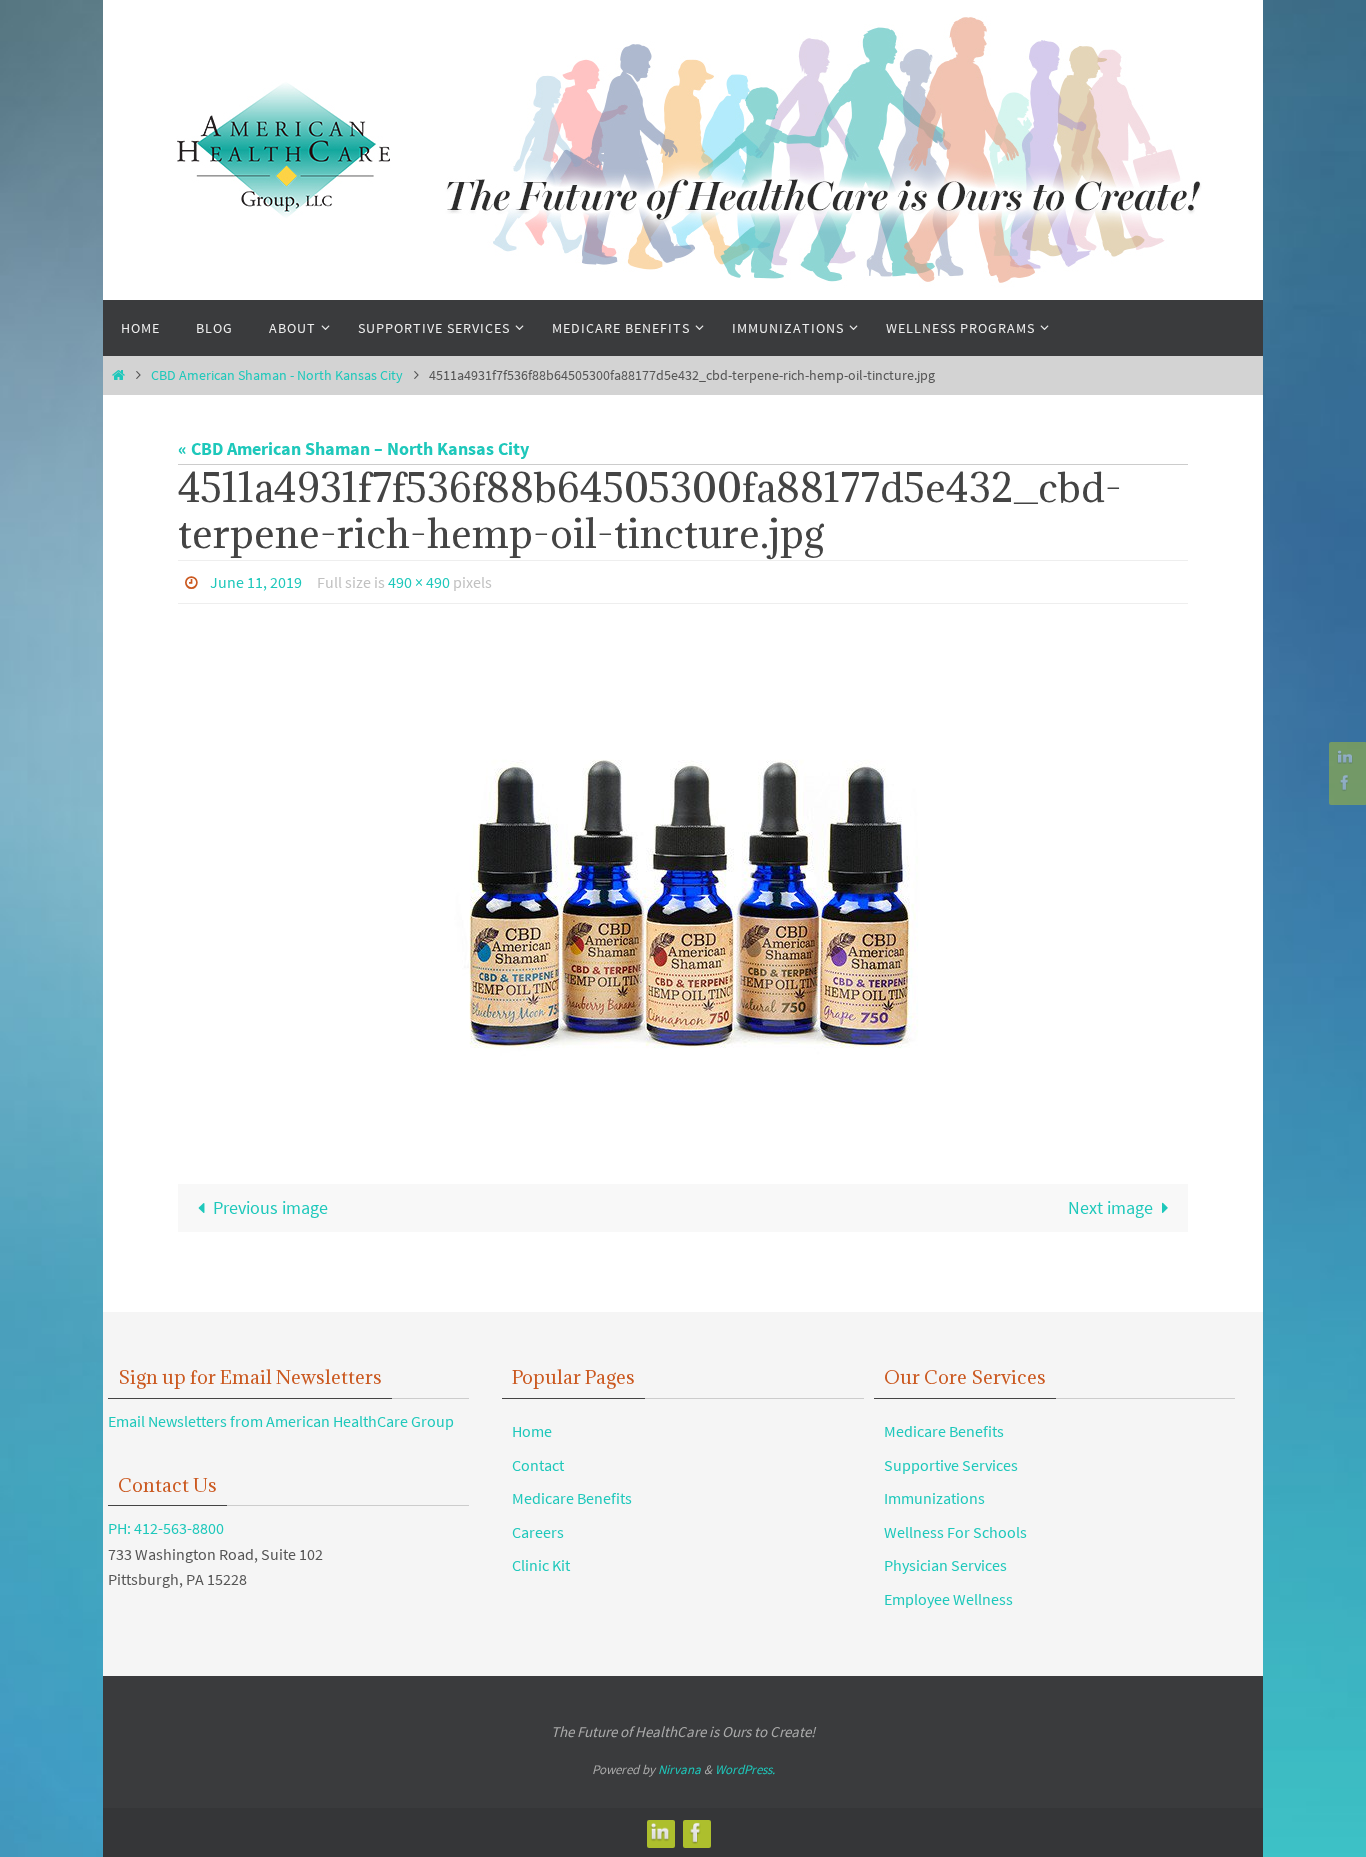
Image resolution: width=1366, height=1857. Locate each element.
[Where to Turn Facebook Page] (1345, 782)
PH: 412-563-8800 (166, 1528)
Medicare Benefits (572, 1498)
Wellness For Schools (955, 1532)
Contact (538, 1465)
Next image (1110, 1207)
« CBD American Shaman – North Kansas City (353, 448)
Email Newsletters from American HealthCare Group (281, 1421)
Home (532, 1431)
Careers (538, 1532)
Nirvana (679, 1769)
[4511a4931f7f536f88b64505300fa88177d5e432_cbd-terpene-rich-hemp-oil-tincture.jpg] (683, 877)
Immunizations (934, 1498)
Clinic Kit (541, 1565)
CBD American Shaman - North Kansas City (277, 375)
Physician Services (945, 1565)
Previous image (270, 1207)
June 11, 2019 (256, 582)
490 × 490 (419, 582)
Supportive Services (951, 1465)
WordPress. (745, 1769)
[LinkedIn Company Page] (1345, 757)
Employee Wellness (948, 1599)
